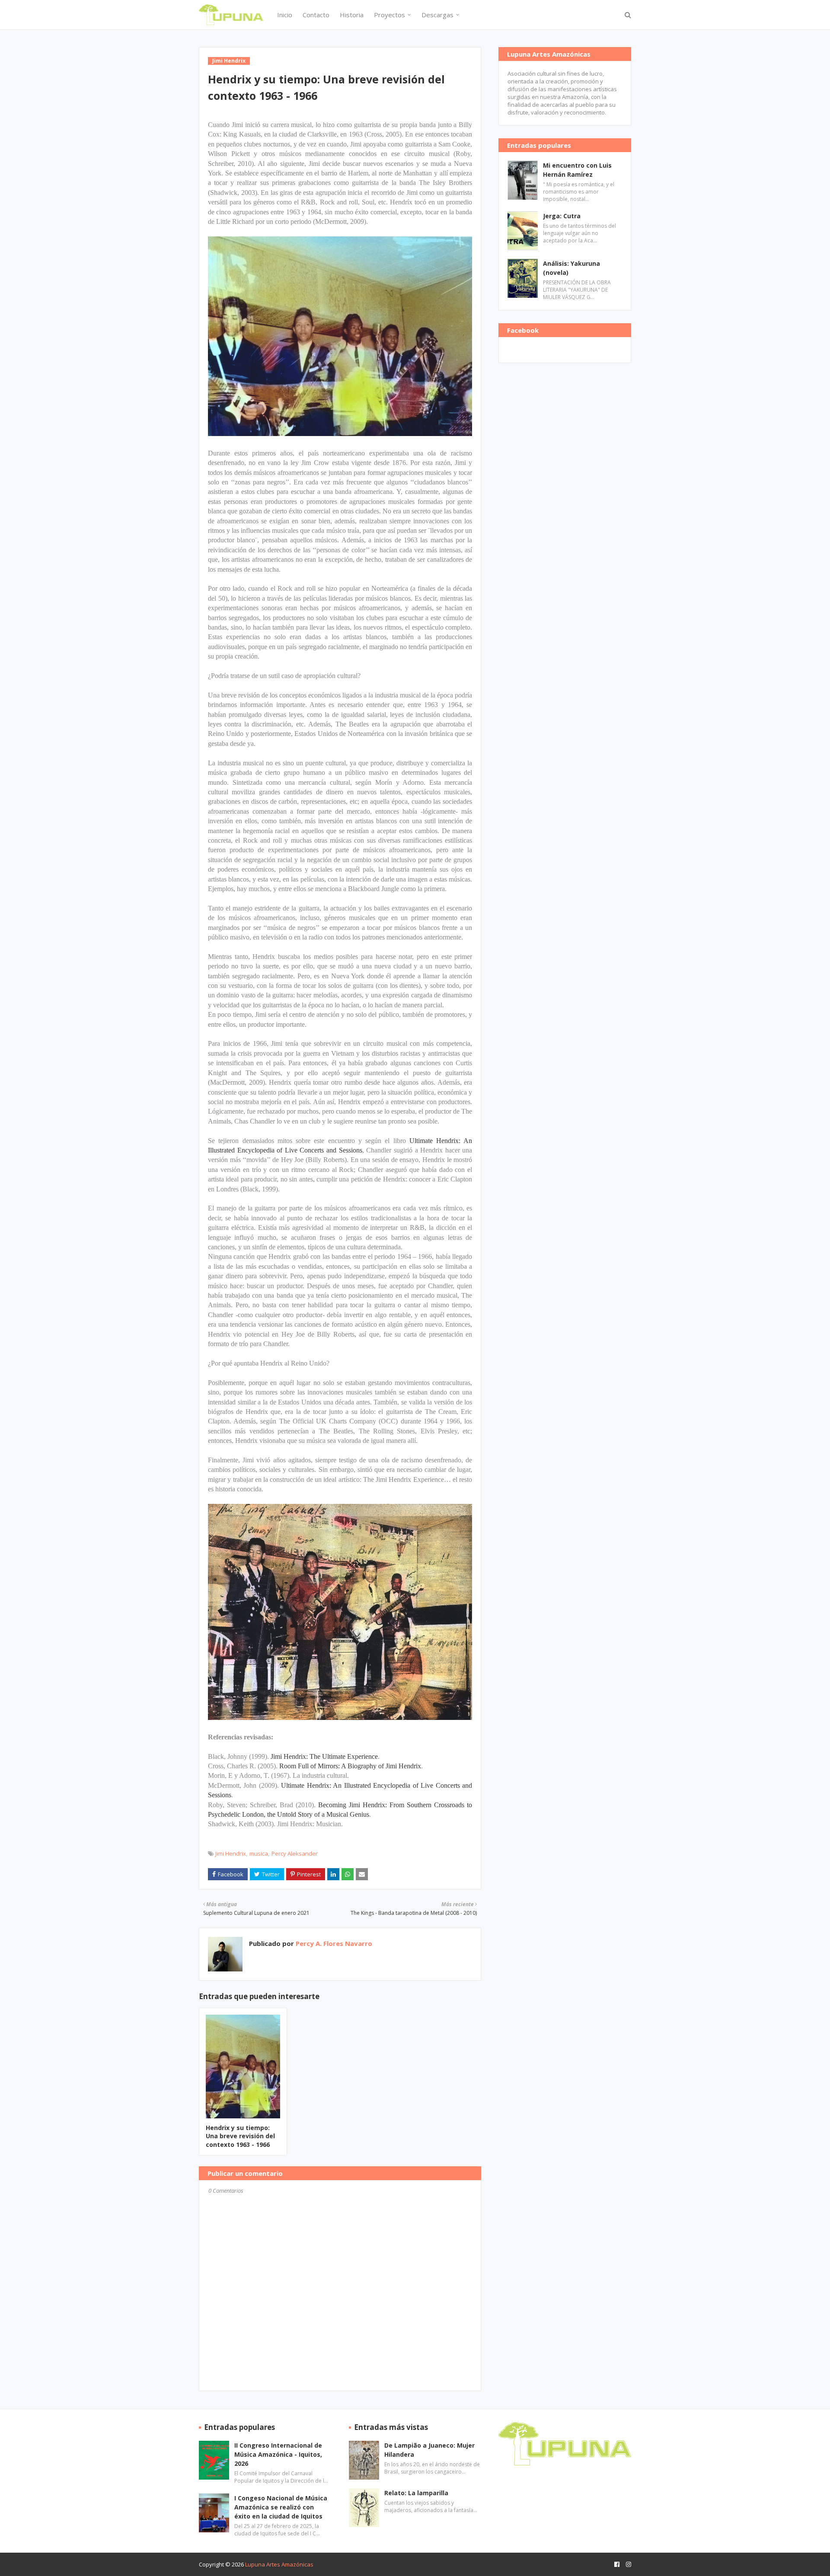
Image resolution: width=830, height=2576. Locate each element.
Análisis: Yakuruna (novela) (571, 268)
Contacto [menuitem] (316, 15)
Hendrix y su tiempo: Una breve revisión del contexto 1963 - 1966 (240, 2136)
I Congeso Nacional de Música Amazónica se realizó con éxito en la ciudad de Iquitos (281, 2507)
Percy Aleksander (295, 1853)
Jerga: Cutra (562, 216)
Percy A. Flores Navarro (333, 1943)
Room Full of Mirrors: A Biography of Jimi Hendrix (350, 1766)
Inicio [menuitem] (285, 15)
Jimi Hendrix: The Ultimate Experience (324, 1756)
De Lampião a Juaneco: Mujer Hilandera (429, 2450)
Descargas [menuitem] (437, 15)
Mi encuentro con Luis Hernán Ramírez (577, 170)
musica (259, 1853)
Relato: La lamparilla (416, 2493)
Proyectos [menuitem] (389, 15)
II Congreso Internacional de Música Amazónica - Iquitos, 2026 (278, 2454)
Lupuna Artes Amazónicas (279, 2564)
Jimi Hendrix (231, 1853)
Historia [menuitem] (352, 15)
